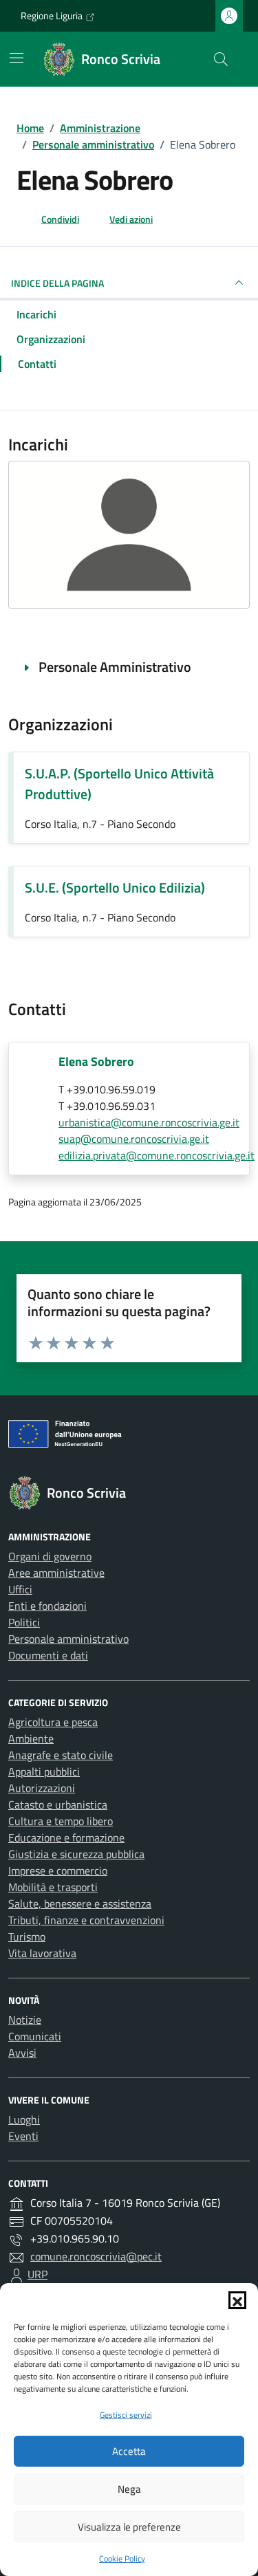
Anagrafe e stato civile (61, 1755)
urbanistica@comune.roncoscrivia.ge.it (149, 1122)
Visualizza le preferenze (129, 2527)
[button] (237, 2300)
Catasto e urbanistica (58, 1804)
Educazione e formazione (66, 1837)
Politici (24, 1622)
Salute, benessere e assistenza (80, 1903)
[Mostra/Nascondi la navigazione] (17, 58)
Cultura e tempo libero (61, 1821)
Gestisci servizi (126, 2415)
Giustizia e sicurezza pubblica (76, 1854)
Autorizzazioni (42, 1788)
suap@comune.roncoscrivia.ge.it (134, 1139)
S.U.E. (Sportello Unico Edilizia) (115, 887)
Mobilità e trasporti (53, 1887)
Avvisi (22, 2053)
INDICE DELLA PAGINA (57, 283)
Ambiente (31, 1738)
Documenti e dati (48, 1655)
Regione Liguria (52, 15)
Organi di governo (50, 1556)
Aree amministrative (56, 1573)
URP (37, 2274)
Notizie (25, 2020)
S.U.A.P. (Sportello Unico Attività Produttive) (119, 784)
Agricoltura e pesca (53, 1722)
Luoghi (24, 2119)
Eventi (23, 2136)
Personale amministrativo (68, 1639)
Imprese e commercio (58, 1870)
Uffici (20, 1589)
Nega (129, 2489)
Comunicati (35, 2036)
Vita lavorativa (42, 1953)
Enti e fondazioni (47, 1606)
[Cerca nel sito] (221, 59)
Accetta (129, 2451)
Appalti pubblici (44, 1771)
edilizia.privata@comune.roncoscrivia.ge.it (157, 1155)
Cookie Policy (122, 2558)
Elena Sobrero (96, 1061)
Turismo (27, 1936)
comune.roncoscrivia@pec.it (96, 2256)
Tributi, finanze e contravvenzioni (86, 1920)
